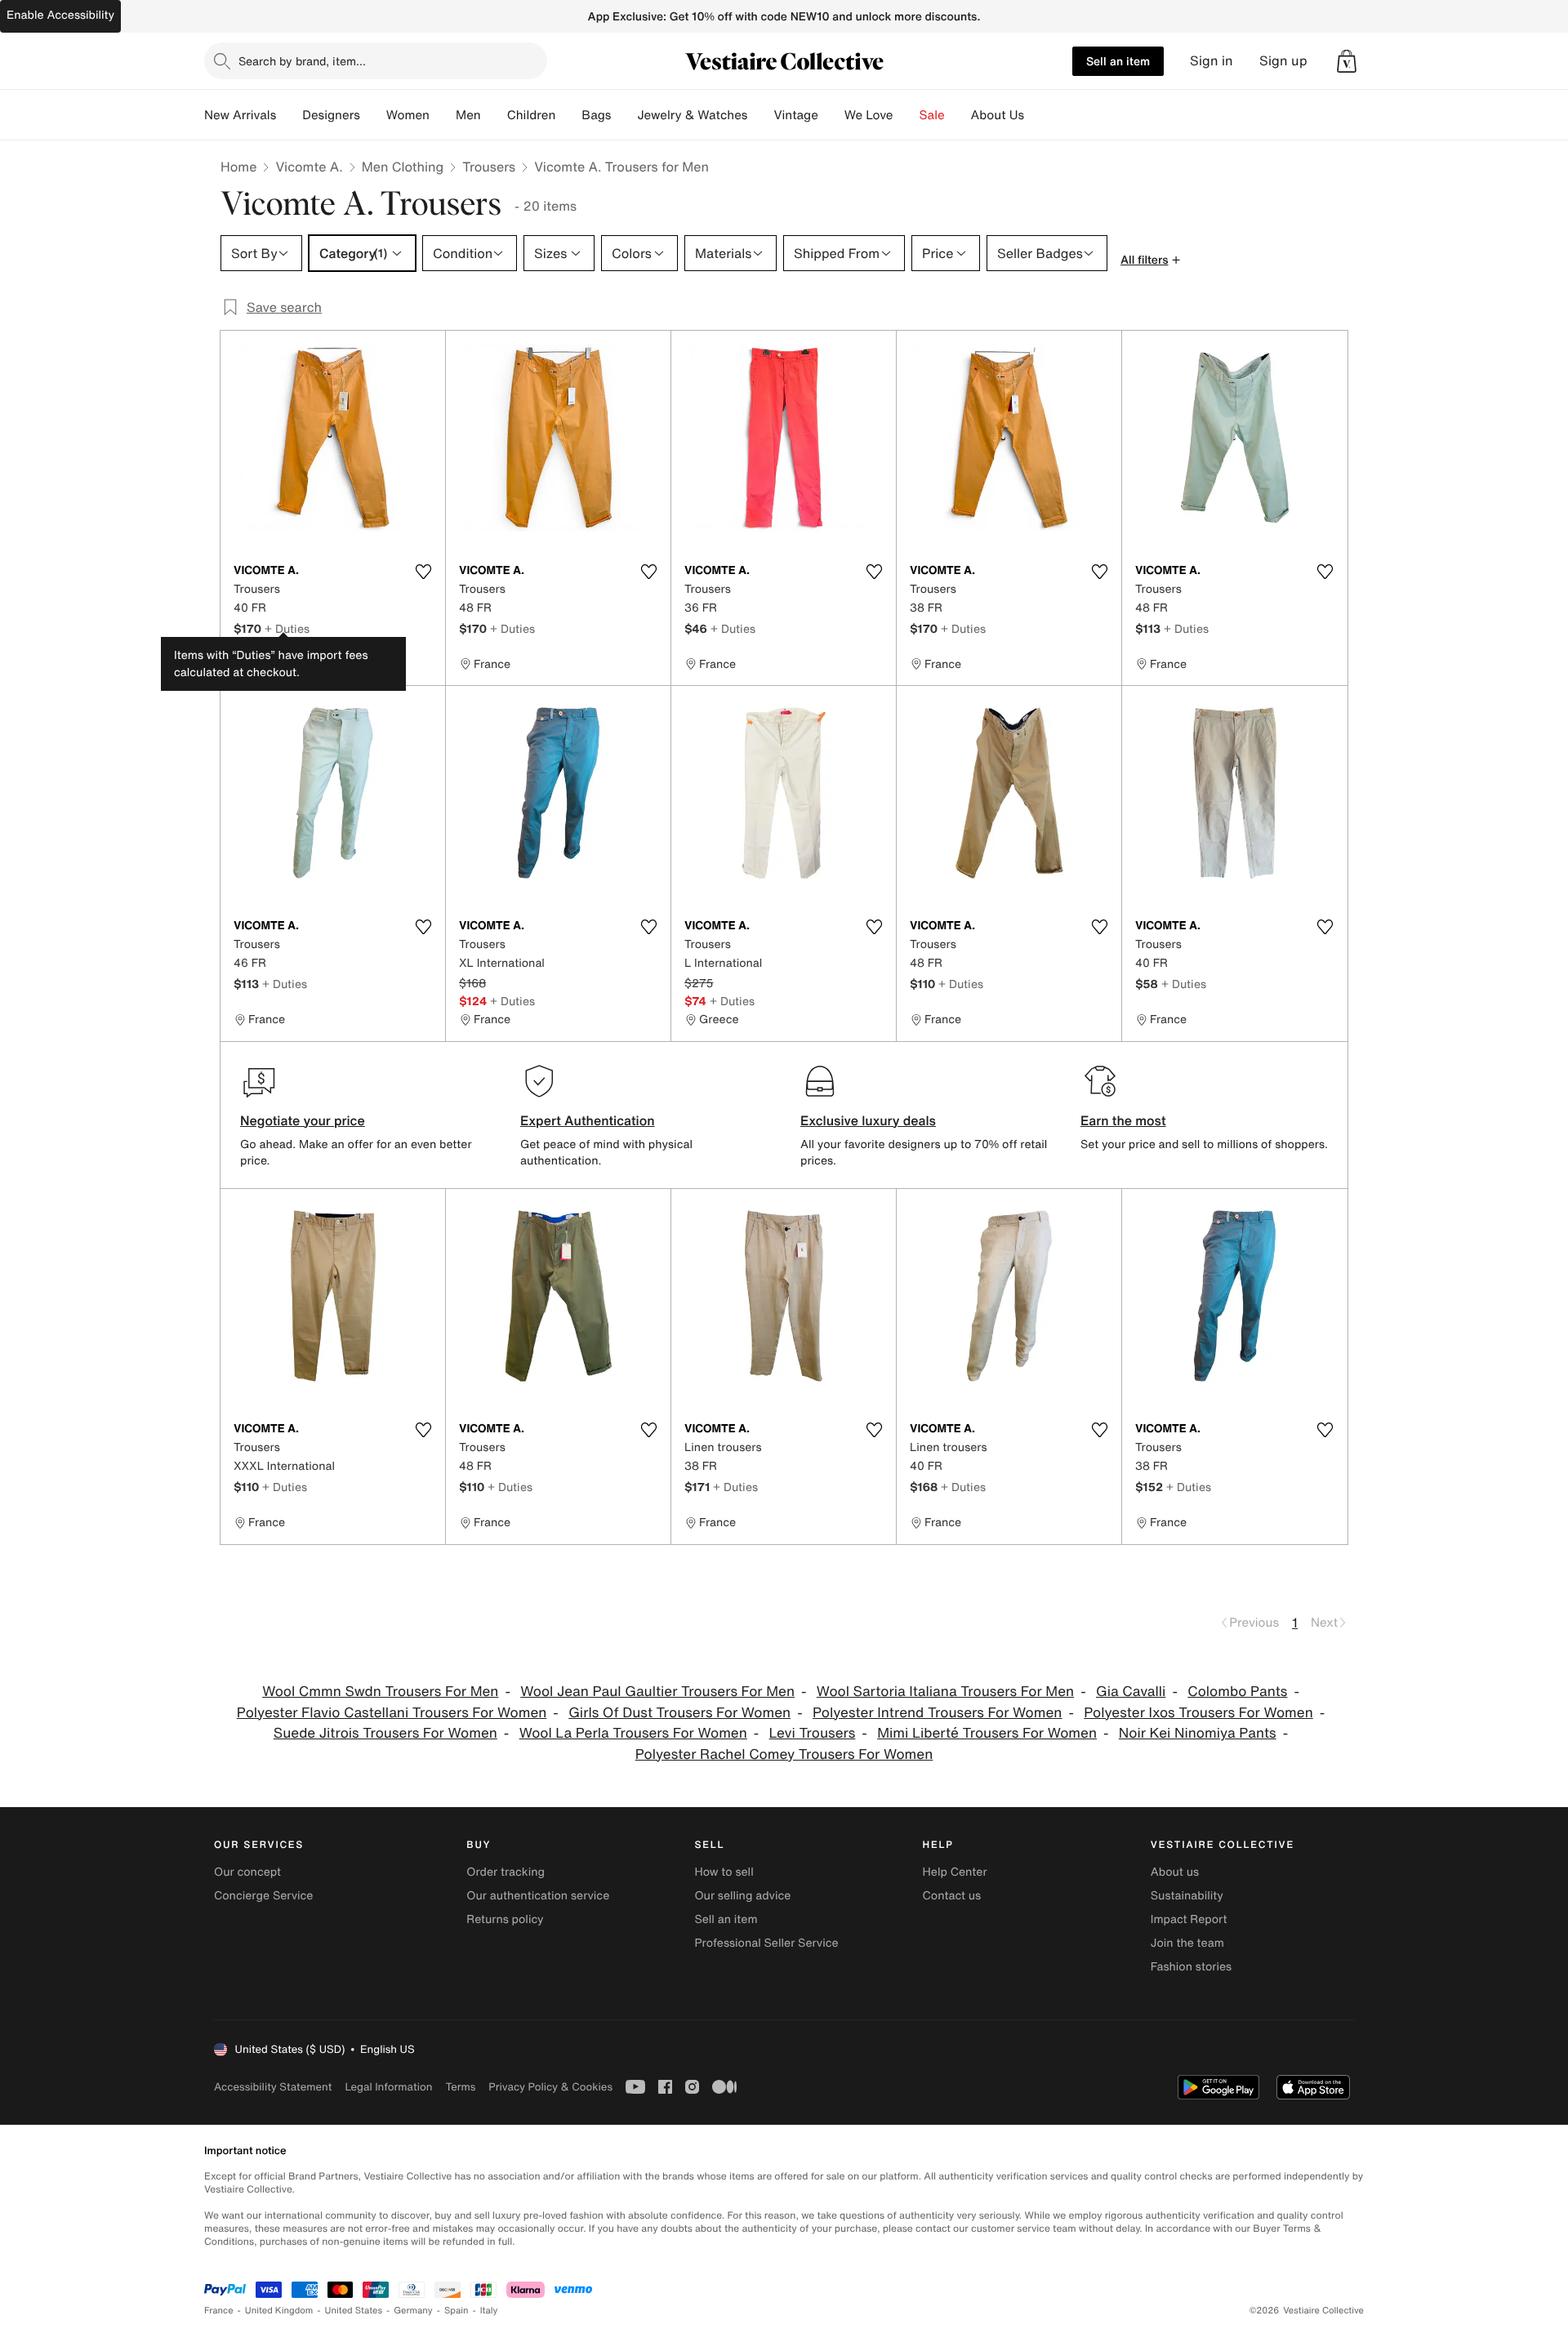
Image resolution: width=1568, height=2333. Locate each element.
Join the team (1187, 1943)
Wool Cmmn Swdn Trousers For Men (380, 1692)
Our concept (247, 1872)
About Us (998, 115)
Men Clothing (403, 167)
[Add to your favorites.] (423, 572)
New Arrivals (240, 115)
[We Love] (906, 115)
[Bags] (624, 115)
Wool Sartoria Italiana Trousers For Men (945, 1692)
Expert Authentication (588, 1120)
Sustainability (1187, 1896)
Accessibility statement (273, 2087)
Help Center (955, 1872)
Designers (331, 115)
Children (532, 115)
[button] (1347, 61)
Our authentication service (538, 1896)
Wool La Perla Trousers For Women (633, 1733)
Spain (457, 2311)
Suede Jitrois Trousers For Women (385, 1733)
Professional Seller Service (766, 1943)
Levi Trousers (813, 1733)
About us (1175, 1872)
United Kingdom (279, 2311)
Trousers (489, 167)
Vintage (795, 115)
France (219, 2311)
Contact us (952, 1896)
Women (408, 115)
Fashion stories (1191, 1967)
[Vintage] (831, 115)
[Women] (443, 115)
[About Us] (1037, 115)
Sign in (1212, 61)
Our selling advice (742, 1896)
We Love (869, 115)
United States (354, 2311)
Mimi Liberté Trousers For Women (987, 1733)
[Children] (568, 115)
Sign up (1283, 61)
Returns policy (505, 1919)
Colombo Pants (1237, 1692)
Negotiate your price (303, 1120)
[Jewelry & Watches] (760, 115)
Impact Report (1189, 1919)
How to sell (724, 1872)
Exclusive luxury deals (868, 1120)
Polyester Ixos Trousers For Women (1198, 1713)
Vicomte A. (309, 167)
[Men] (494, 115)
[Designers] (373, 115)
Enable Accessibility (60, 15)
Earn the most (1123, 1120)
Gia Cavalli (1131, 1692)
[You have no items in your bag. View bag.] (1347, 61)
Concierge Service (263, 1896)
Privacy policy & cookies (550, 2087)
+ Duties (287, 628)
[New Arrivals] (289, 115)
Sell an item (1118, 61)
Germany (413, 2311)
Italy (489, 2311)
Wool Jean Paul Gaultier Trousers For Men (657, 1692)
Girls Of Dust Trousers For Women (679, 1713)
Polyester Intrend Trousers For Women (938, 1713)
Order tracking (506, 1872)
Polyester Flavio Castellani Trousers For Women (392, 1713)
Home (238, 167)
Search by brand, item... (302, 61)
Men (468, 115)
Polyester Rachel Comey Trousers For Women (784, 1754)
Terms (460, 2087)
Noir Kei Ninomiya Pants (1198, 1733)
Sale (932, 115)
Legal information (388, 2087)
